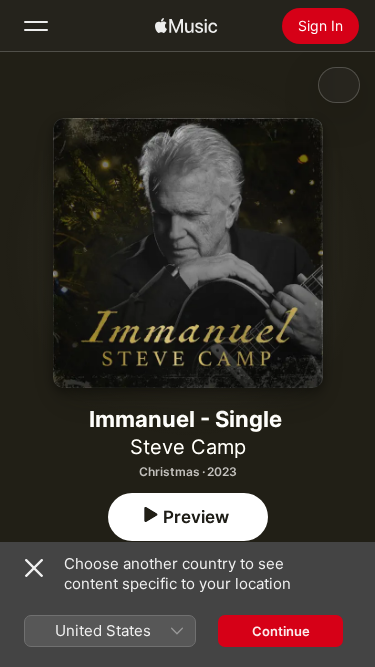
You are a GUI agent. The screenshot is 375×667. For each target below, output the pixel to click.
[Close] (34, 568)
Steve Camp (188, 447)
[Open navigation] (36, 26)
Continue (281, 631)
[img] (186, 26)
